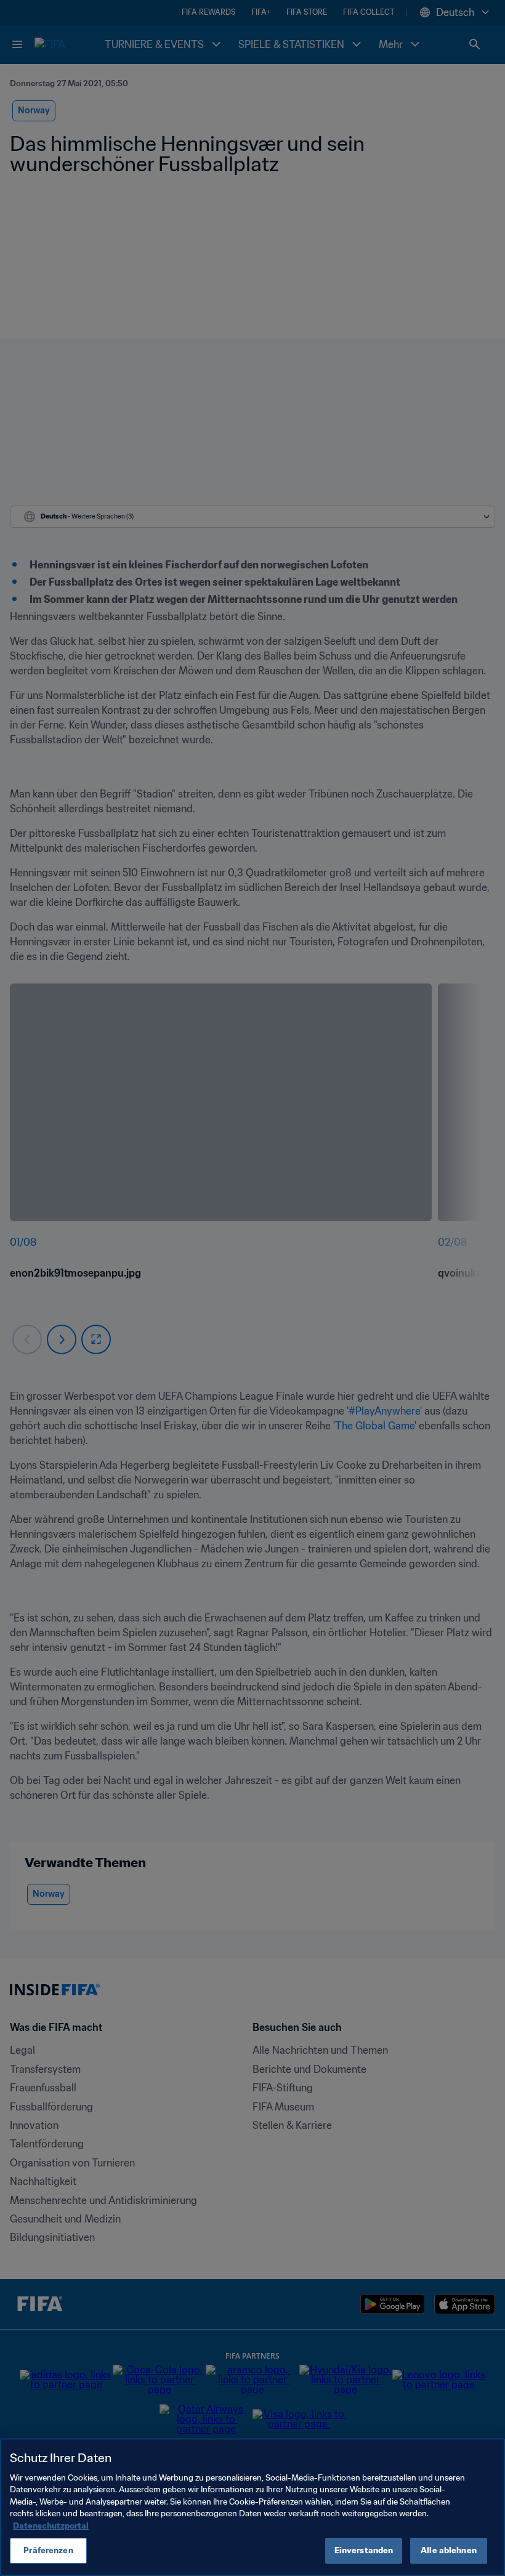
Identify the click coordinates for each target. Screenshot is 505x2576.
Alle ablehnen (449, 2550)
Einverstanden (364, 2550)
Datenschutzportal (51, 2526)
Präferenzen (48, 2550)
